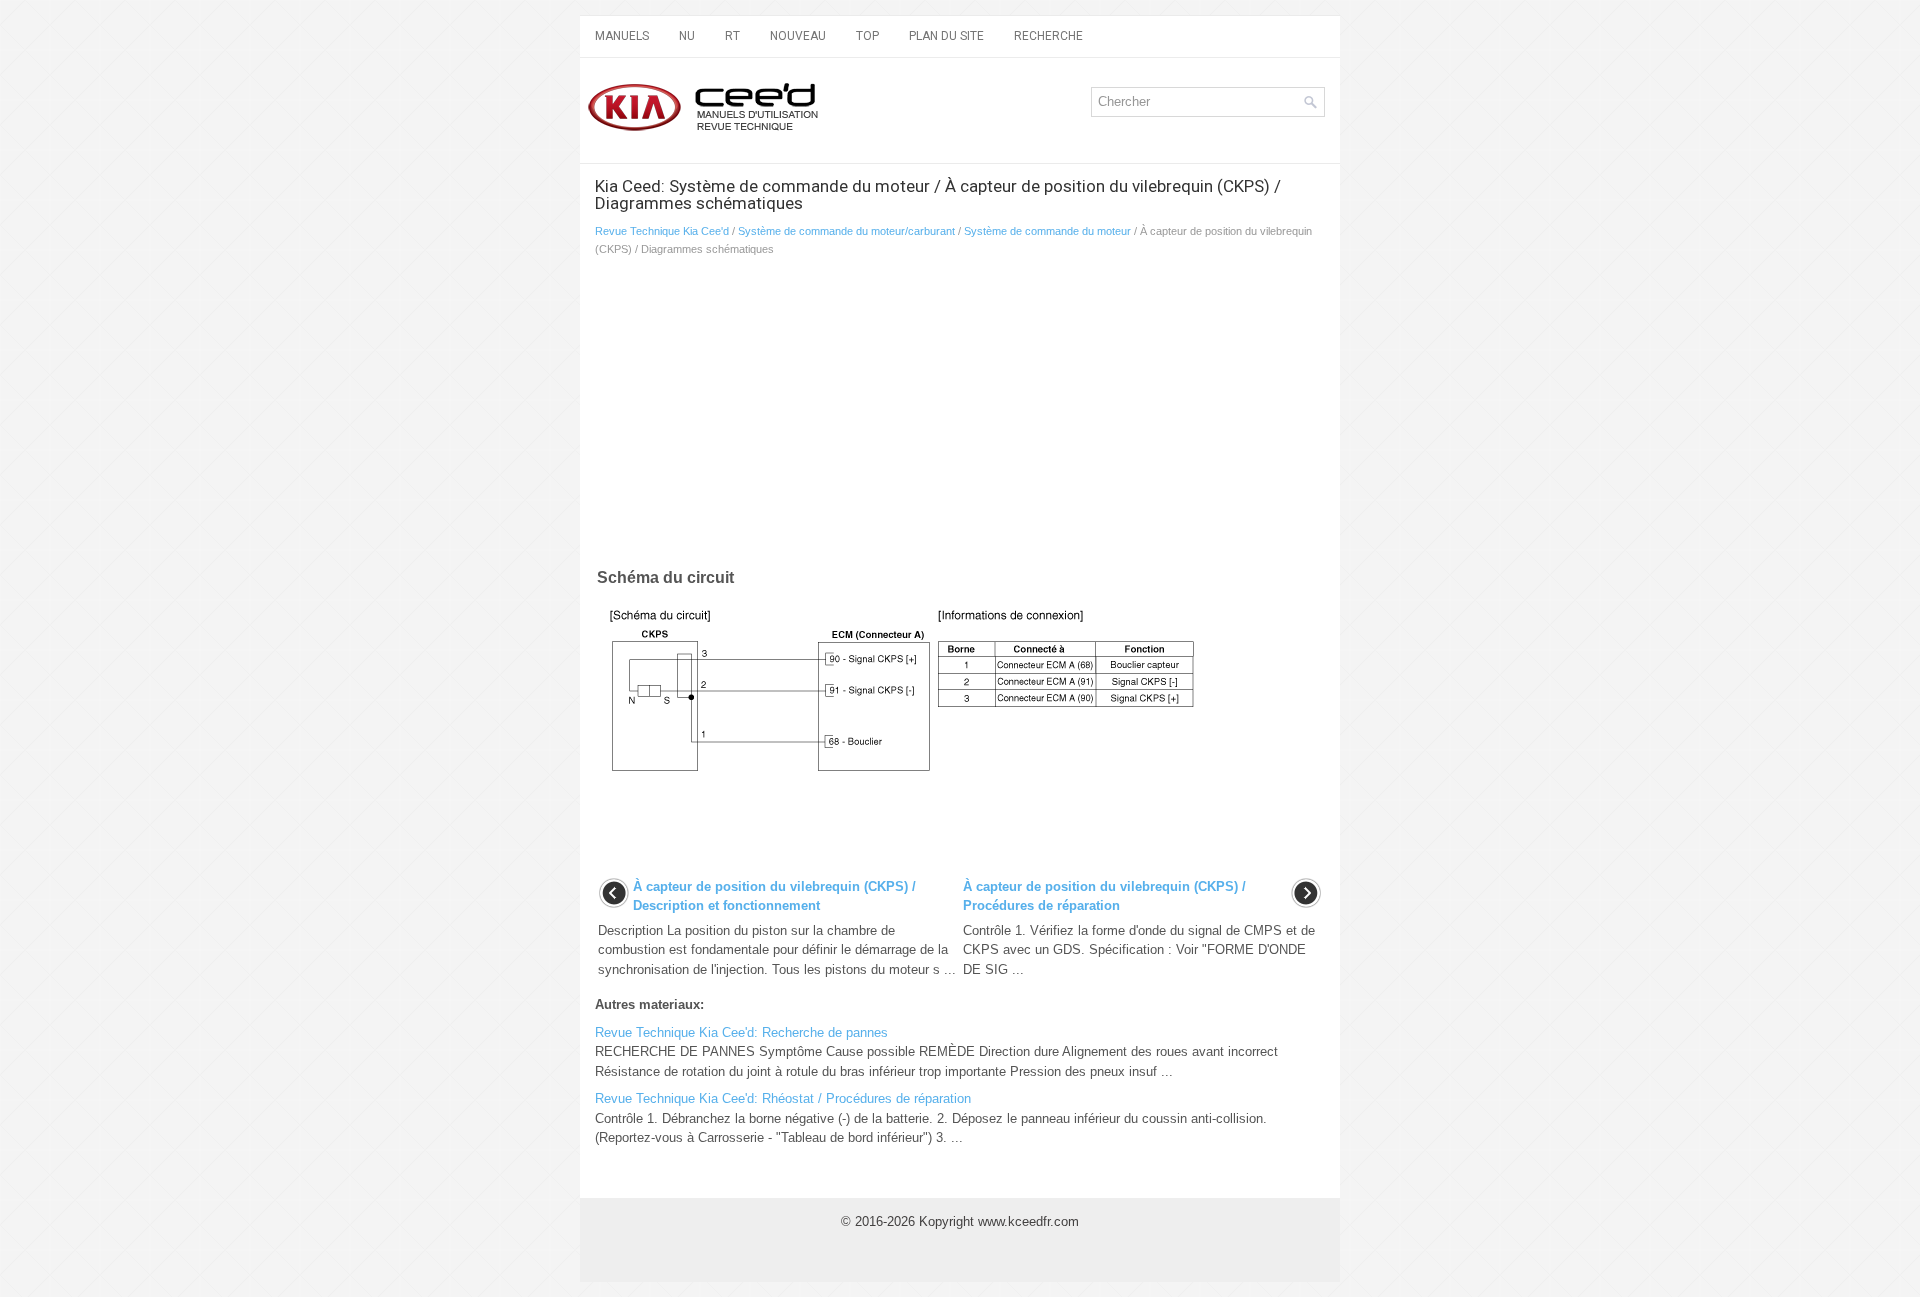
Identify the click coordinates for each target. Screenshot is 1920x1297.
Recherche (1048, 36)
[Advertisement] (830, 416)
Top (867, 36)
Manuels (622, 36)
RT (732, 36)
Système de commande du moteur (1047, 231)
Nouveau (798, 36)
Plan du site (946, 36)
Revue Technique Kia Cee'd (662, 231)
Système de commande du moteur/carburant (846, 231)
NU (687, 36)
